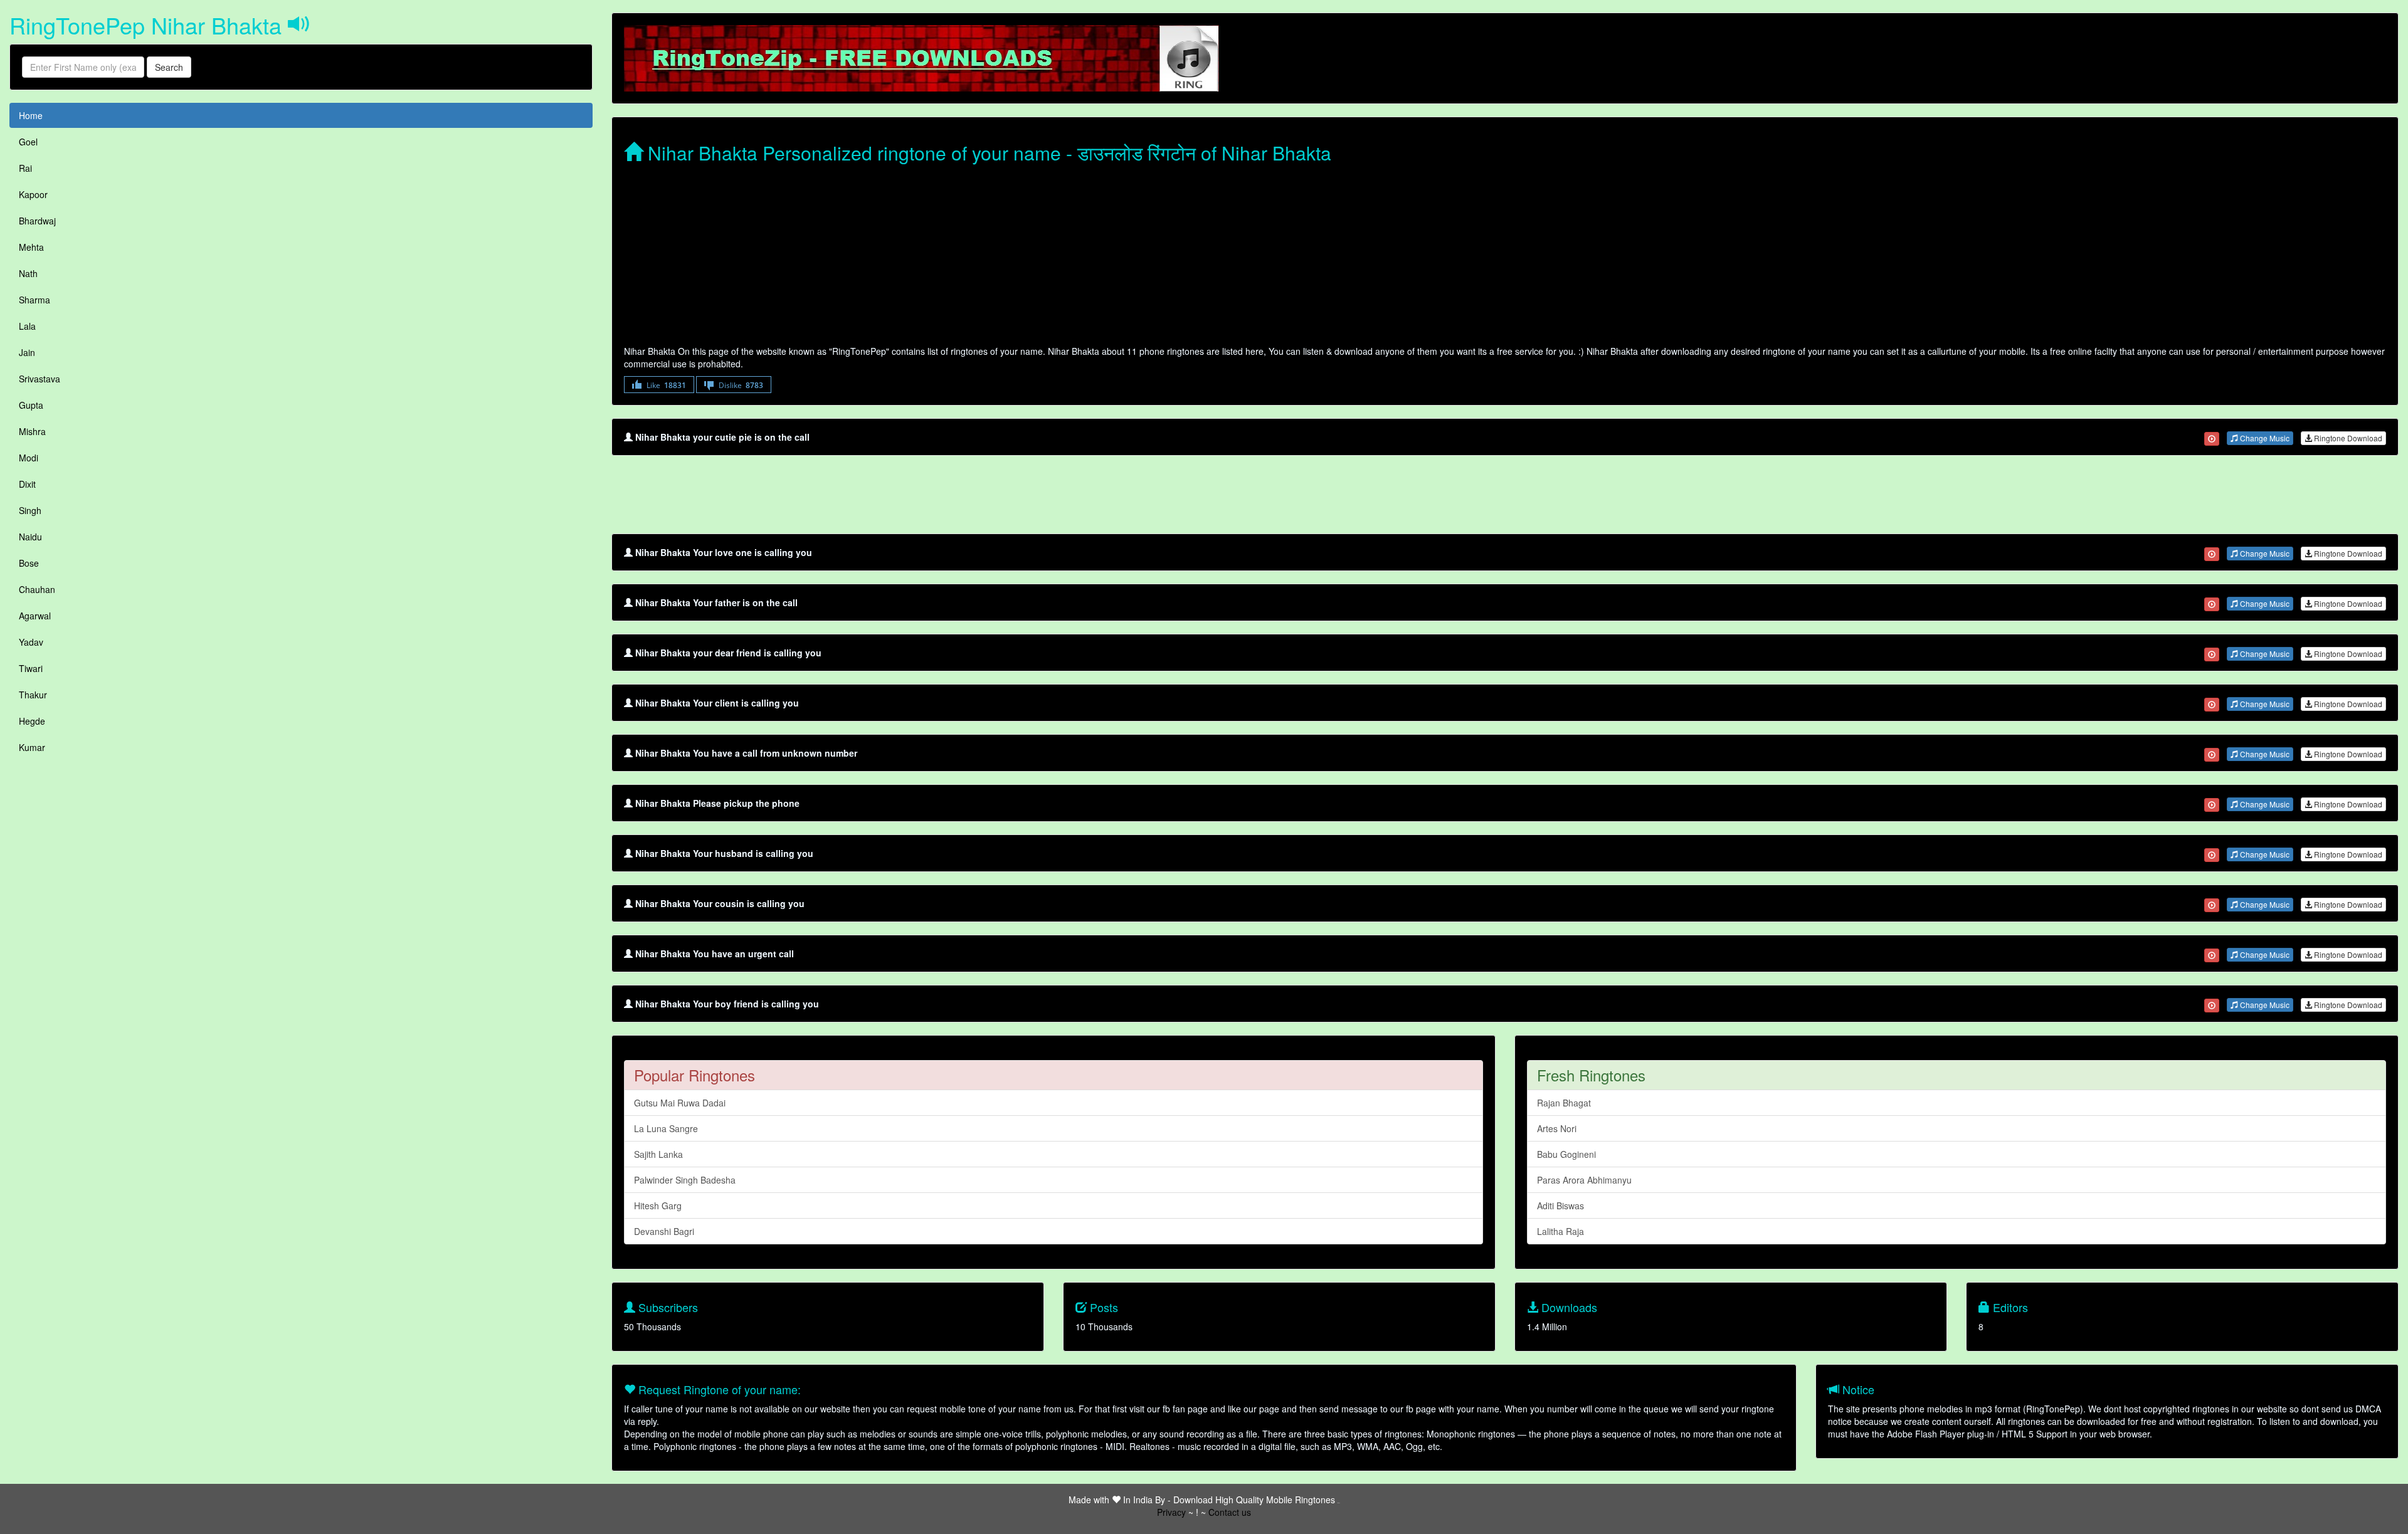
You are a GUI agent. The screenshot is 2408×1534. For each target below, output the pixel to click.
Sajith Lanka (658, 1154)
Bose (29, 563)
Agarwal (35, 616)
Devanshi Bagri (664, 1231)
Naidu (30, 537)
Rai (25, 168)
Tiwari (31, 668)
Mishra (32, 431)
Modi (29, 458)
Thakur (33, 695)
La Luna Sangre (666, 1128)
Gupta (31, 405)
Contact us (1230, 1512)
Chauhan (37, 589)
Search (169, 67)
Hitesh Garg (658, 1206)
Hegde (32, 721)
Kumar (32, 747)
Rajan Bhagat (1564, 1103)
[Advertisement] (1000, 257)
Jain (27, 352)
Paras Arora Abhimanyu (1584, 1180)
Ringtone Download (2347, 438)
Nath (28, 273)
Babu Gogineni (1566, 1154)
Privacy (1171, 1512)
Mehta (31, 247)
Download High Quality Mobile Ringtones (1254, 1500)
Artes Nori (1557, 1128)
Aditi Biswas (1560, 1206)
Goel (28, 142)
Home (31, 115)
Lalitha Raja (1560, 1231)
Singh (30, 510)
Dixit (27, 484)
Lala (27, 326)
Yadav (31, 642)
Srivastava (40, 379)
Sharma (34, 300)
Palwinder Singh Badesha (685, 1180)
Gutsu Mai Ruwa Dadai (680, 1103)
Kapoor (33, 194)
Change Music (2264, 438)
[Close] (2212, 439)
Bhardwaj (37, 221)
